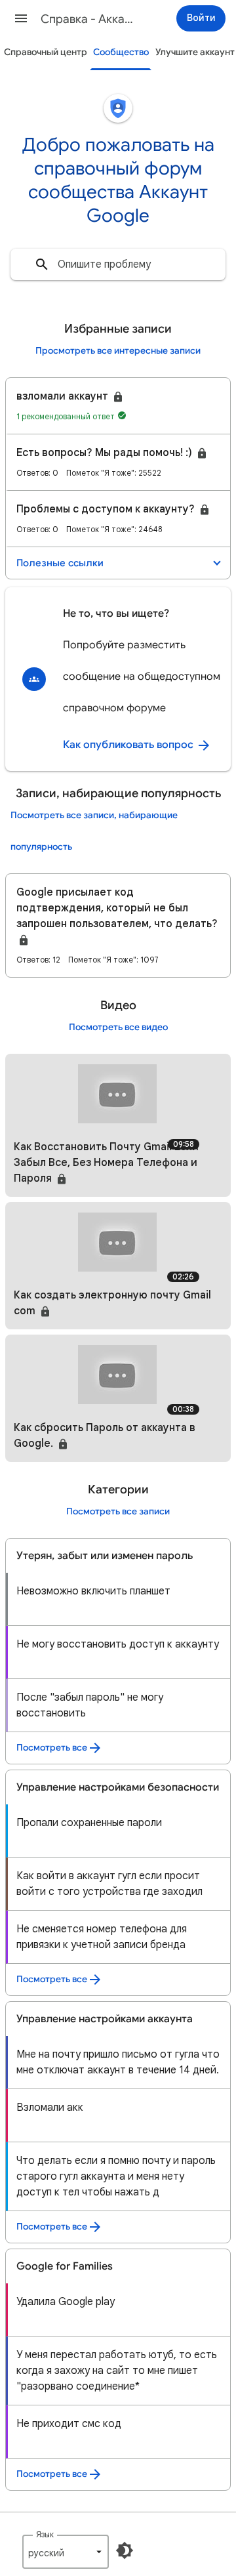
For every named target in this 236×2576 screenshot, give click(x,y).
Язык (45, 2534)
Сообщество (121, 52)
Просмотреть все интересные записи (118, 351)
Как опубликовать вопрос (129, 745)
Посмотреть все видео (118, 1027)
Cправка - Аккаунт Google (89, 19)
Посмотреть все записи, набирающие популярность (94, 831)
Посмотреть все (52, 1748)
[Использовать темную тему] (125, 2550)
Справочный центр (46, 52)
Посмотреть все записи (118, 1511)
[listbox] (66, 2552)
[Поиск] (42, 264)
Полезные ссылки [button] (60, 563)
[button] (21, 18)
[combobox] (118, 264)
